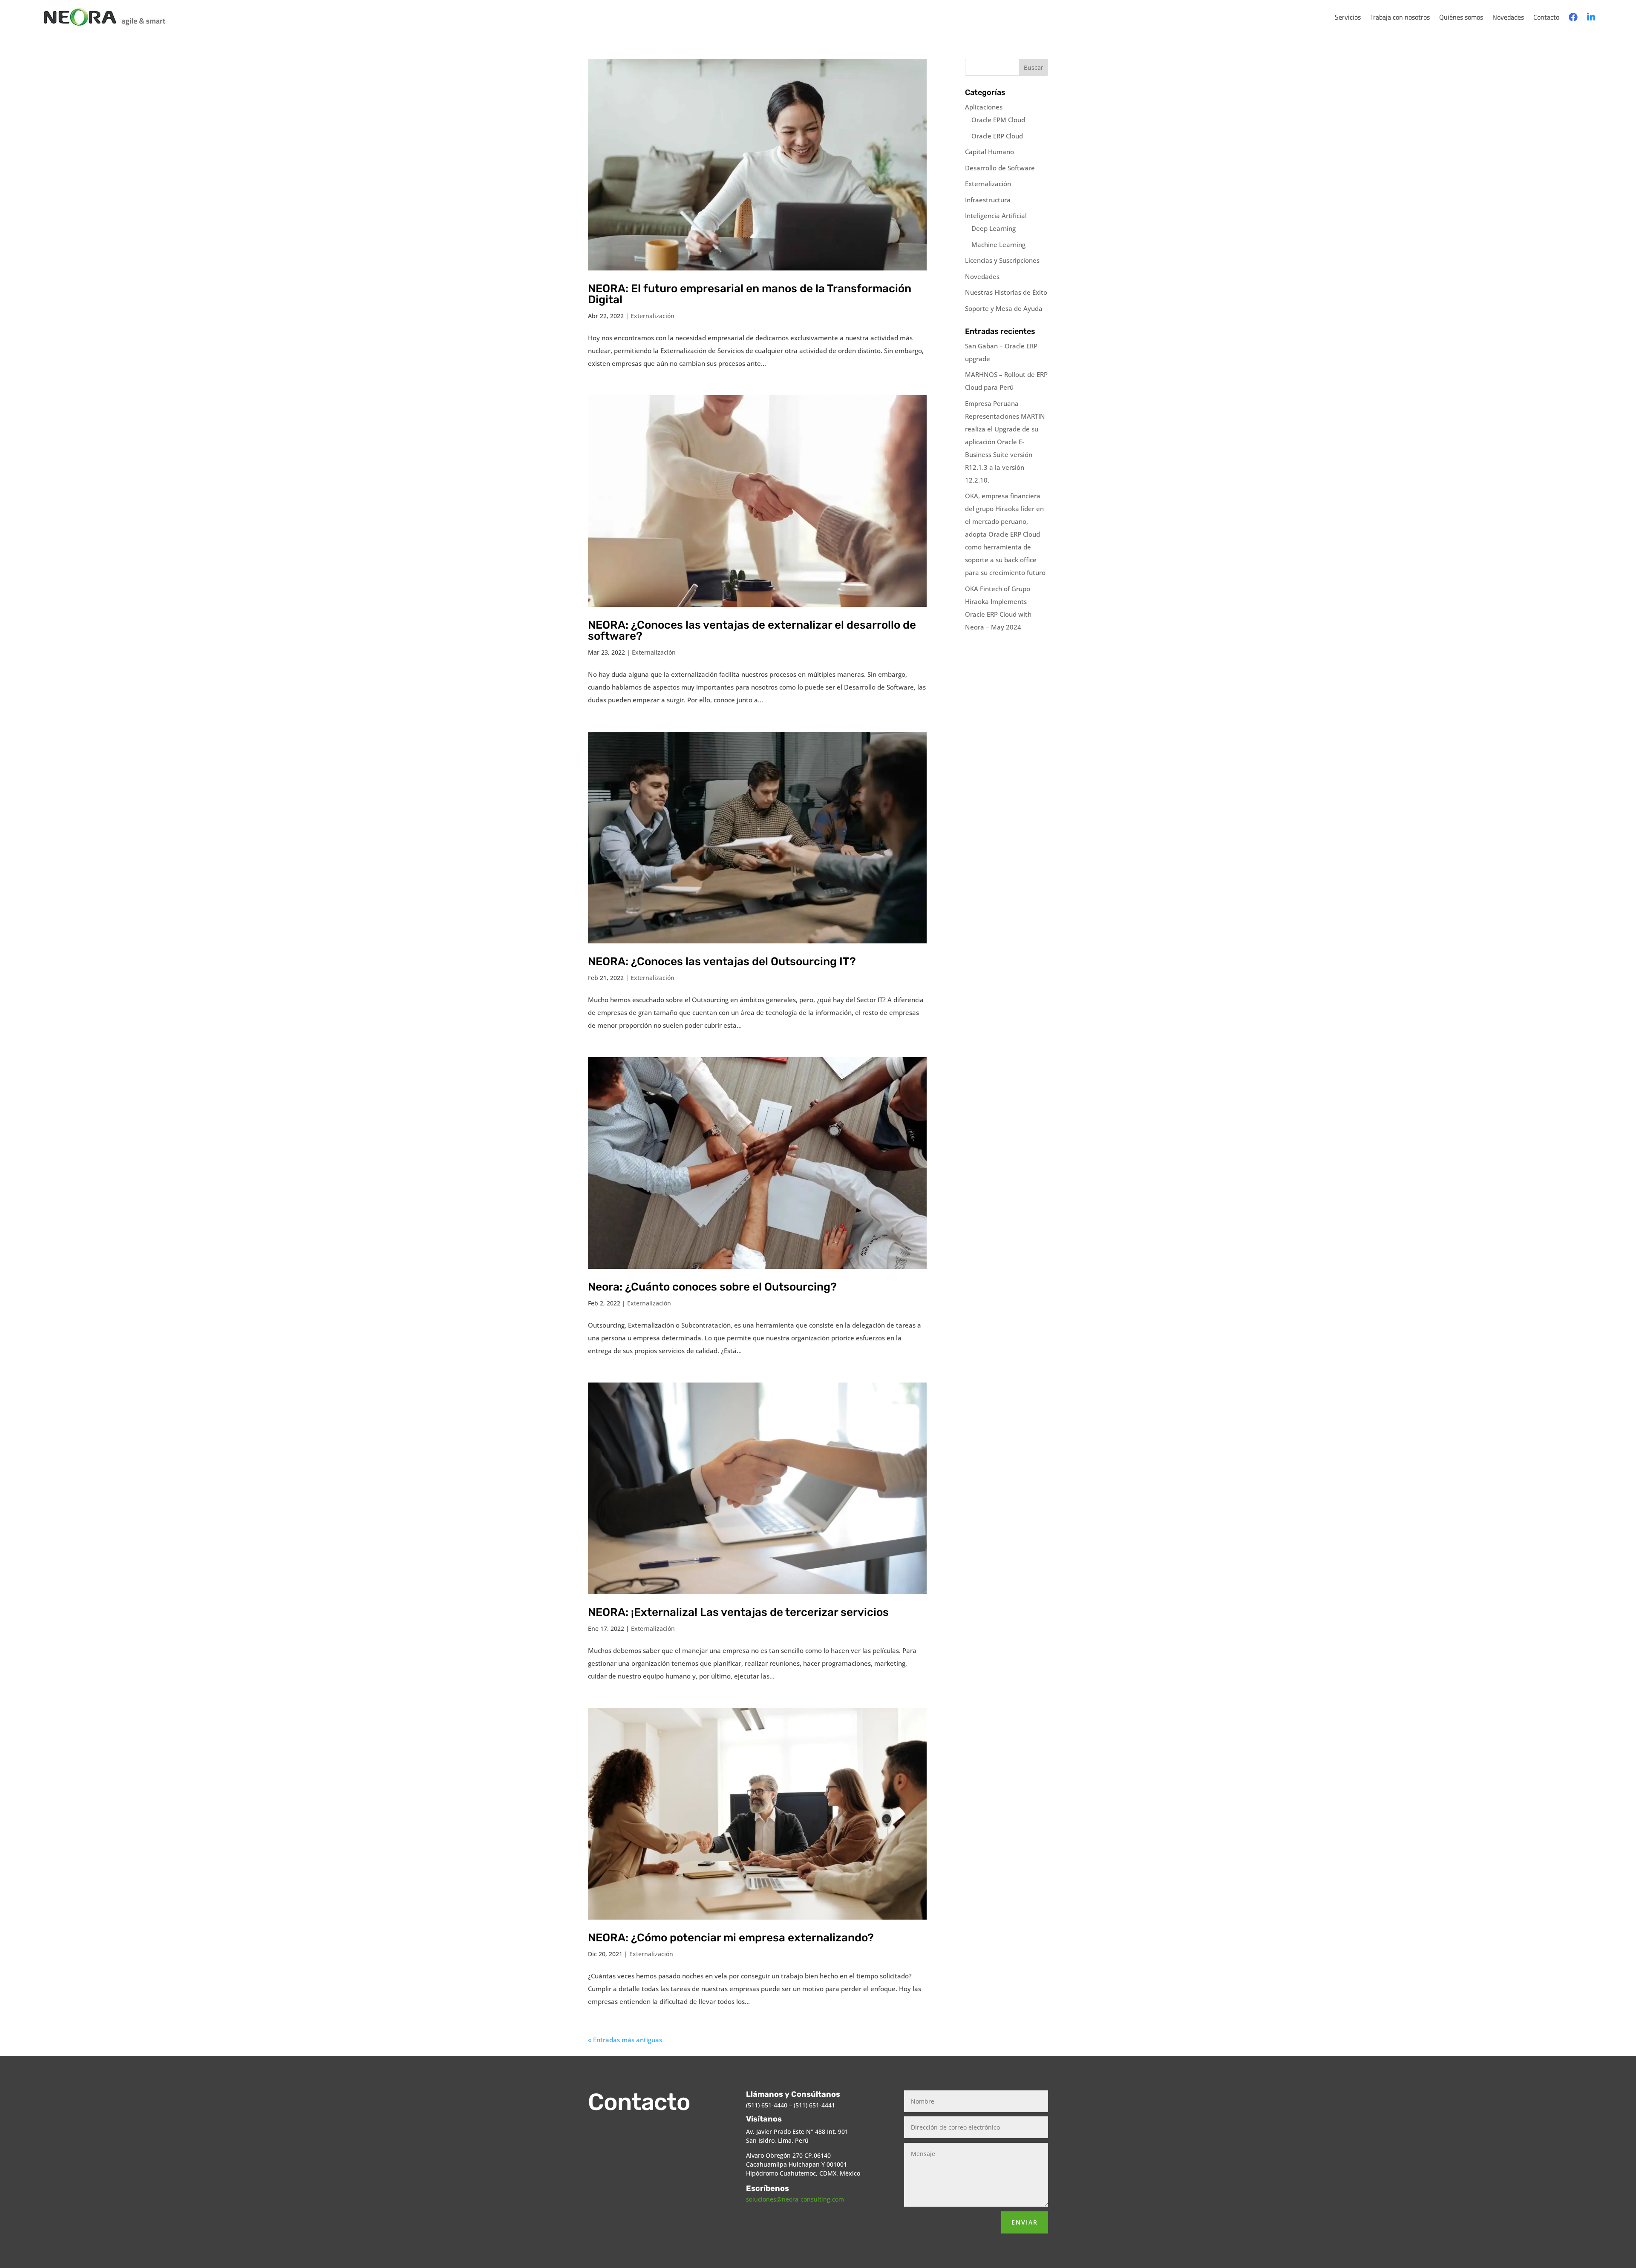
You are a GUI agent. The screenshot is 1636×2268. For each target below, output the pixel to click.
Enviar (1025, 2222)
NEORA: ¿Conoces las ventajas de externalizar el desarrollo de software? (752, 631)
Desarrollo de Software (1000, 168)
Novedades (1508, 17)
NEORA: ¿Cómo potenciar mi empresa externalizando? (731, 1938)
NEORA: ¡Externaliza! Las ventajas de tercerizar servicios (738, 1612)
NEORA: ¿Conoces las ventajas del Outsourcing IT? (722, 962)
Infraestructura (988, 200)
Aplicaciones (984, 107)
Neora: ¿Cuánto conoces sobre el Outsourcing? (712, 1287)
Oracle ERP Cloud (997, 136)
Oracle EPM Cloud (998, 120)
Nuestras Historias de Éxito (1006, 292)
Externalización (652, 316)
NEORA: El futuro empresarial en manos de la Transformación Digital (750, 294)
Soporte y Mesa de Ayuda (1004, 308)
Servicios (1348, 17)
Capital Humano (989, 152)
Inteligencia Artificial (996, 216)
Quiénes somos (1461, 17)
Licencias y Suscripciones (1002, 260)
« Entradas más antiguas (625, 2040)
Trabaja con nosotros (1400, 17)
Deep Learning (994, 228)
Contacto (1546, 17)
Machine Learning (998, 244)
